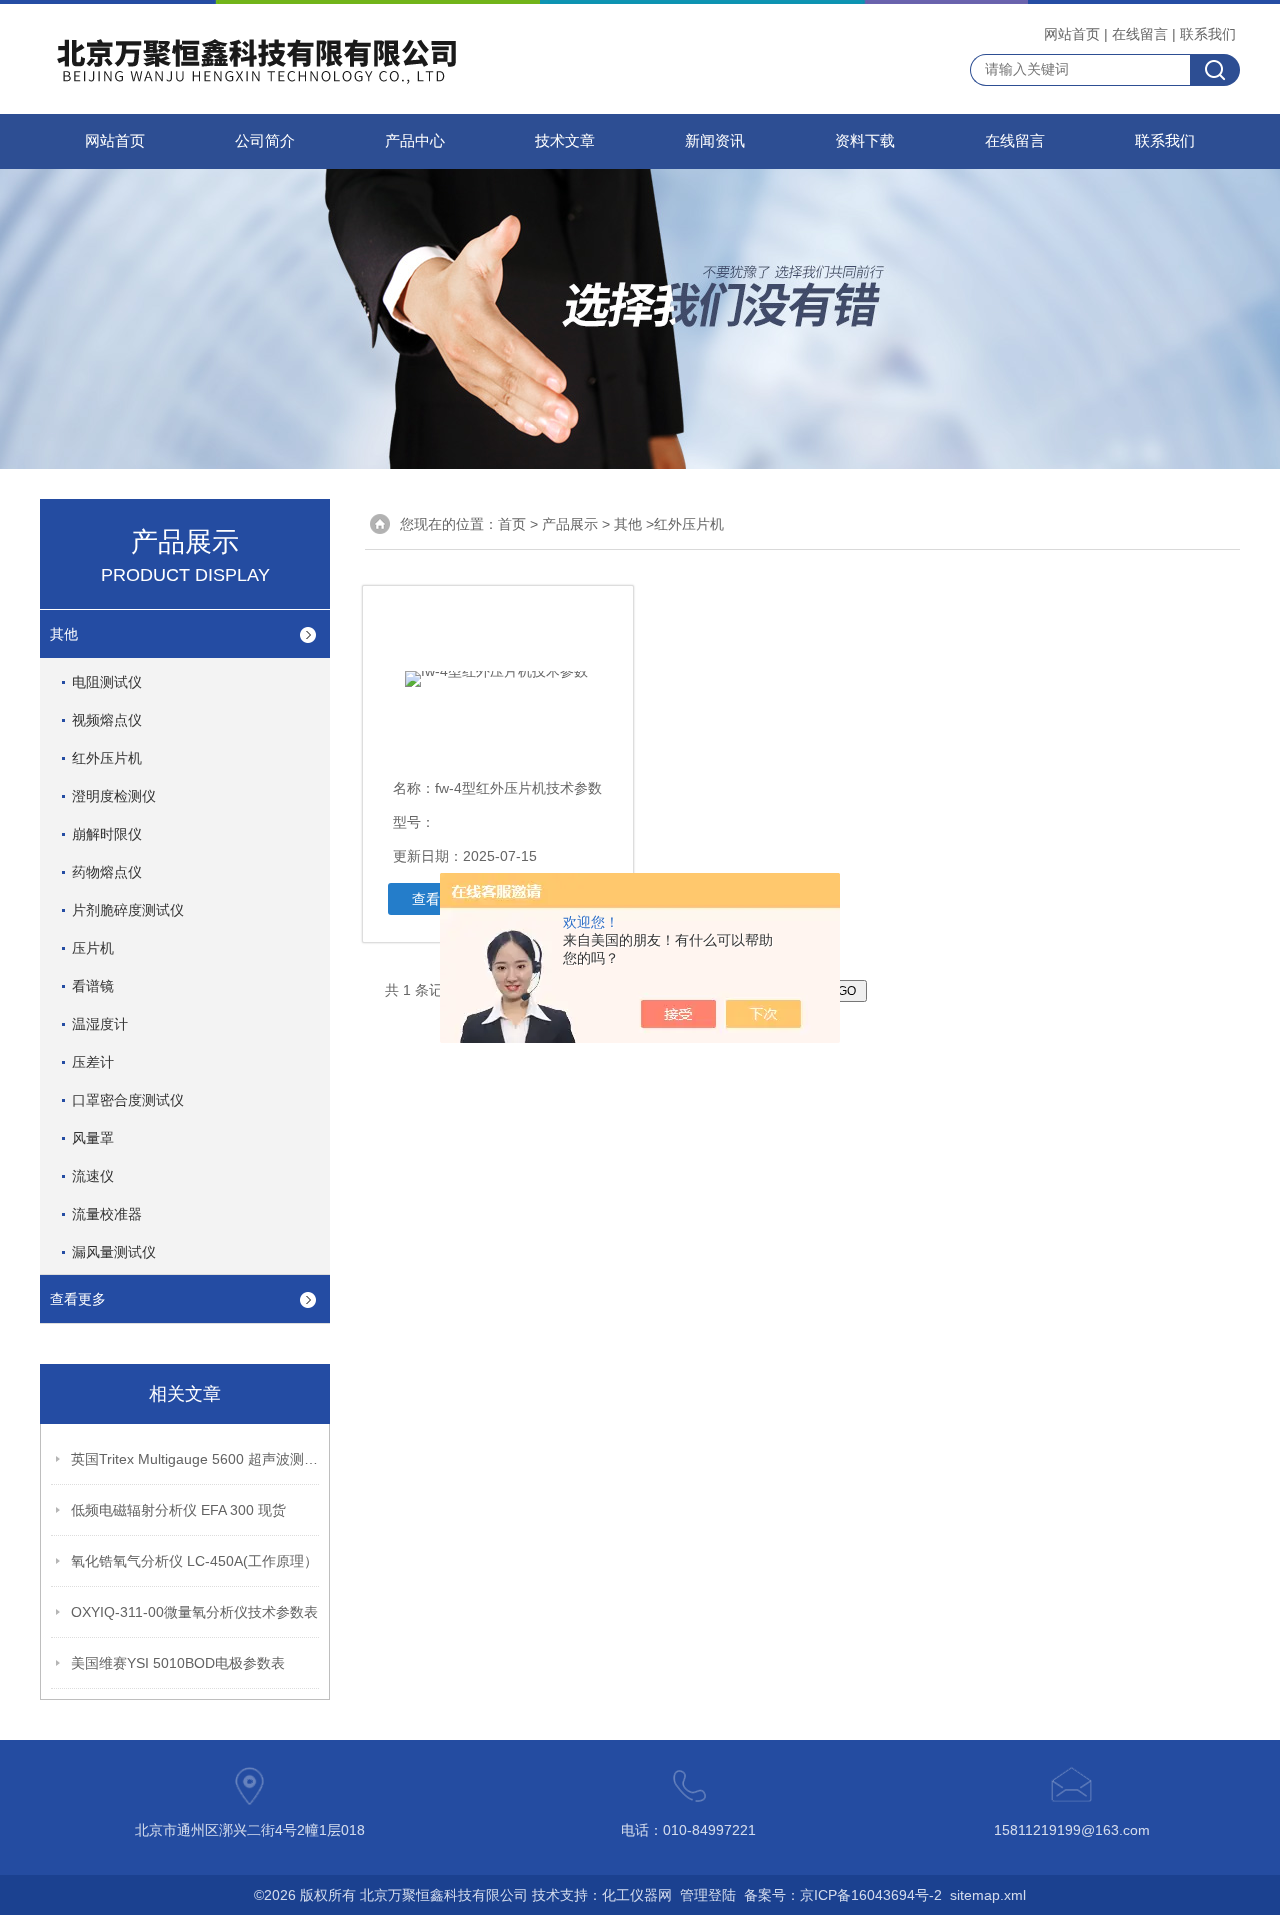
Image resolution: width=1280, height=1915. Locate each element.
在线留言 (1140, 34)
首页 (512, 524)
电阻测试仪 (107, 682)
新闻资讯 (715, 141)
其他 (64, 634)
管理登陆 (708, 1895)
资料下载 (865, 141)
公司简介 (265, 141)
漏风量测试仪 (114, 1252)
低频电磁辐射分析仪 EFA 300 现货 (178, 1510)
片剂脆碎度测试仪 (128, 910)
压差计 (93, 1062)
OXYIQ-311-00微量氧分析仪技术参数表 (194, 1612)
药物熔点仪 (107, 872)
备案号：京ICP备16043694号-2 (843, 1895)
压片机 (93, 948)
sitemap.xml (988, 1895)
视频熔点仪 (107, 720)
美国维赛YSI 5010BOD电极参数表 (178, 1663)
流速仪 (93, 1176)
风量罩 (93, 1138)
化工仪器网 (637, 1895)
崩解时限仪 (107, 834)
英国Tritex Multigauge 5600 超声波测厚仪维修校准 (196, 1459)
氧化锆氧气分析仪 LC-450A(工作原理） (194, 1561)
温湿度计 (100, 1024)
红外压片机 (107, 758)
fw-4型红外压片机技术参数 (518, 788)
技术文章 (565, 141)
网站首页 (1072, 34)
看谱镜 (93, 986)
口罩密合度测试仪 (128, 1100)
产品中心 (415, 141)
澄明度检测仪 (114, 796)
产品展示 (570, 524)
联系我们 (1208, 34)
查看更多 (78, 1299)
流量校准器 (107, 1214)
